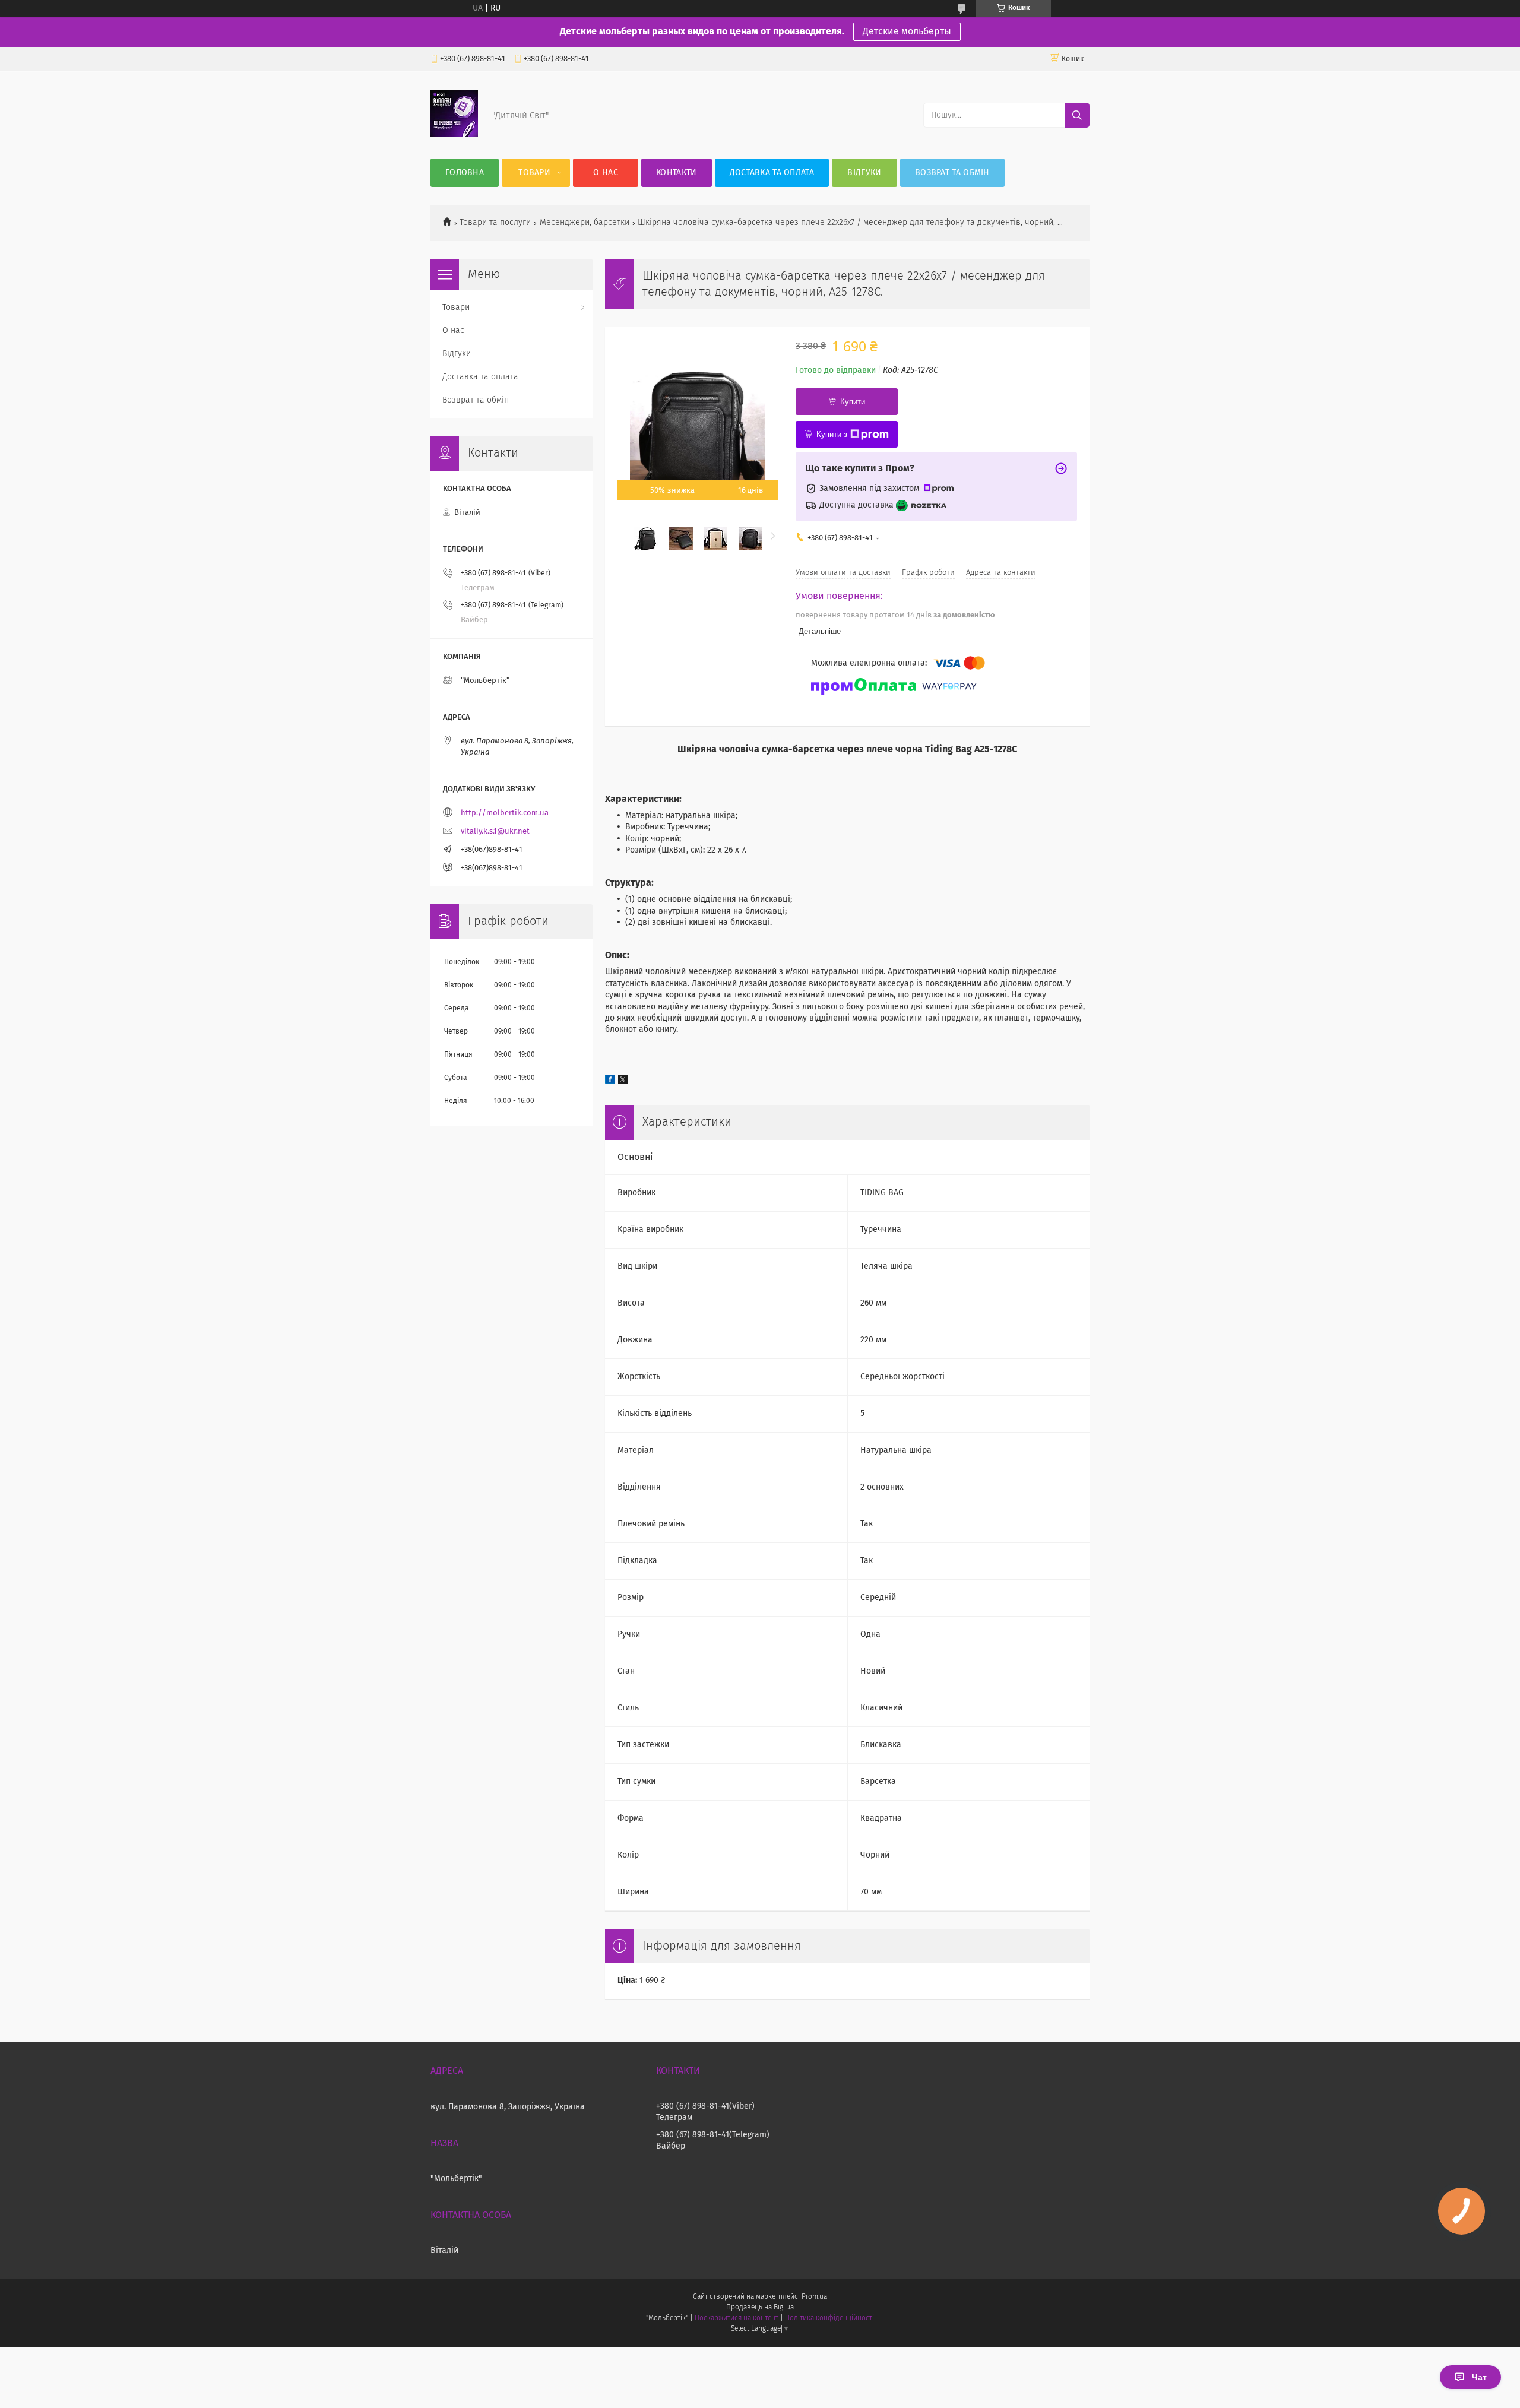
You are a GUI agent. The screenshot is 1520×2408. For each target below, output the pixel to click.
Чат (1479, 2377)
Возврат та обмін (952, 173)
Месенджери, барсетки (585, 223)
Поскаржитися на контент (737, 2318)
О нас (606, 173)
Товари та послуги (495, 223)
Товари (534, 173)
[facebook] (610, 1082)
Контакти (676, 173)
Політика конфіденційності (829, 2318)
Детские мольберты (907, 31)
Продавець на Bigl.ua (760, 2308)
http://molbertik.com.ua (505, 813)
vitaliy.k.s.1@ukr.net (495, 831)
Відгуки (864, 173)
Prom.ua (814, 2297)
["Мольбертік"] (454, 135)
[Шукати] (1077, 115)
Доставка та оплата (772, 173)
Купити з (832, 434)
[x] (623, 1082)
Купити (853, 402)
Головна (465, 173)
